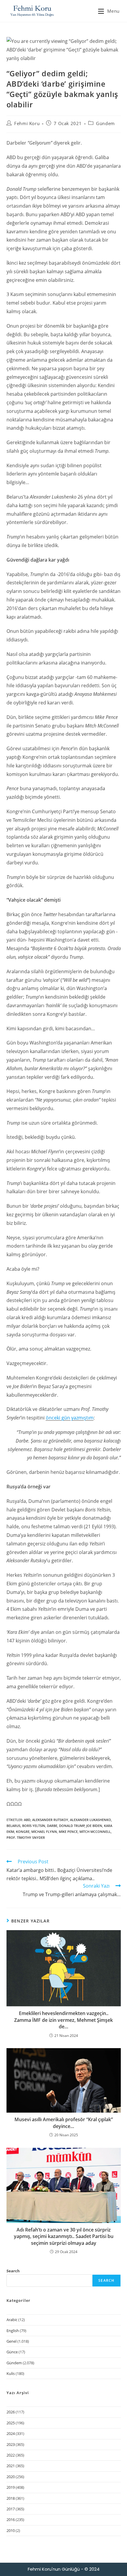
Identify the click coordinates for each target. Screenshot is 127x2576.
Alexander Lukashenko (91, 1820)
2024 (11, 2433)
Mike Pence (68, 1832)
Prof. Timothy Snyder (26, 1837)
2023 (11, 2444)
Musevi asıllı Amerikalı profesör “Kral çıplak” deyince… (64, 2123)
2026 (11, 2412)
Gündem (105, 123)
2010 (11, 2530)
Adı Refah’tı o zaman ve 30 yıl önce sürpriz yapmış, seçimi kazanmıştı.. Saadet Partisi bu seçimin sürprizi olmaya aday (64, 2236)
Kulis (11, 2373)
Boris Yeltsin (34, 1826)
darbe (52, 1826)
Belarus (13, 1826)
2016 (11, 2520)
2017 (11, 2509)
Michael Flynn (44, 1832)
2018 (11, 2498)
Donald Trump (72, 1826)
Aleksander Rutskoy (50, 1820)
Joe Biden (94, 1826)
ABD (27, 1820)
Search (13, 2271)
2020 (11, 2477)
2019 (11, 2487)
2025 (11, 2423)
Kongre (23, 1832)
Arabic (12, 2320)
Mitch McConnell (95, 1832)
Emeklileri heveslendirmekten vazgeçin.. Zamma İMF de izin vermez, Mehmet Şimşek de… (63, 2020)
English (13, 2331)
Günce (12, 2352)
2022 (11, 2455)
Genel (12, 2341)
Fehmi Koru (27, 123)
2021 (11, 2466)
